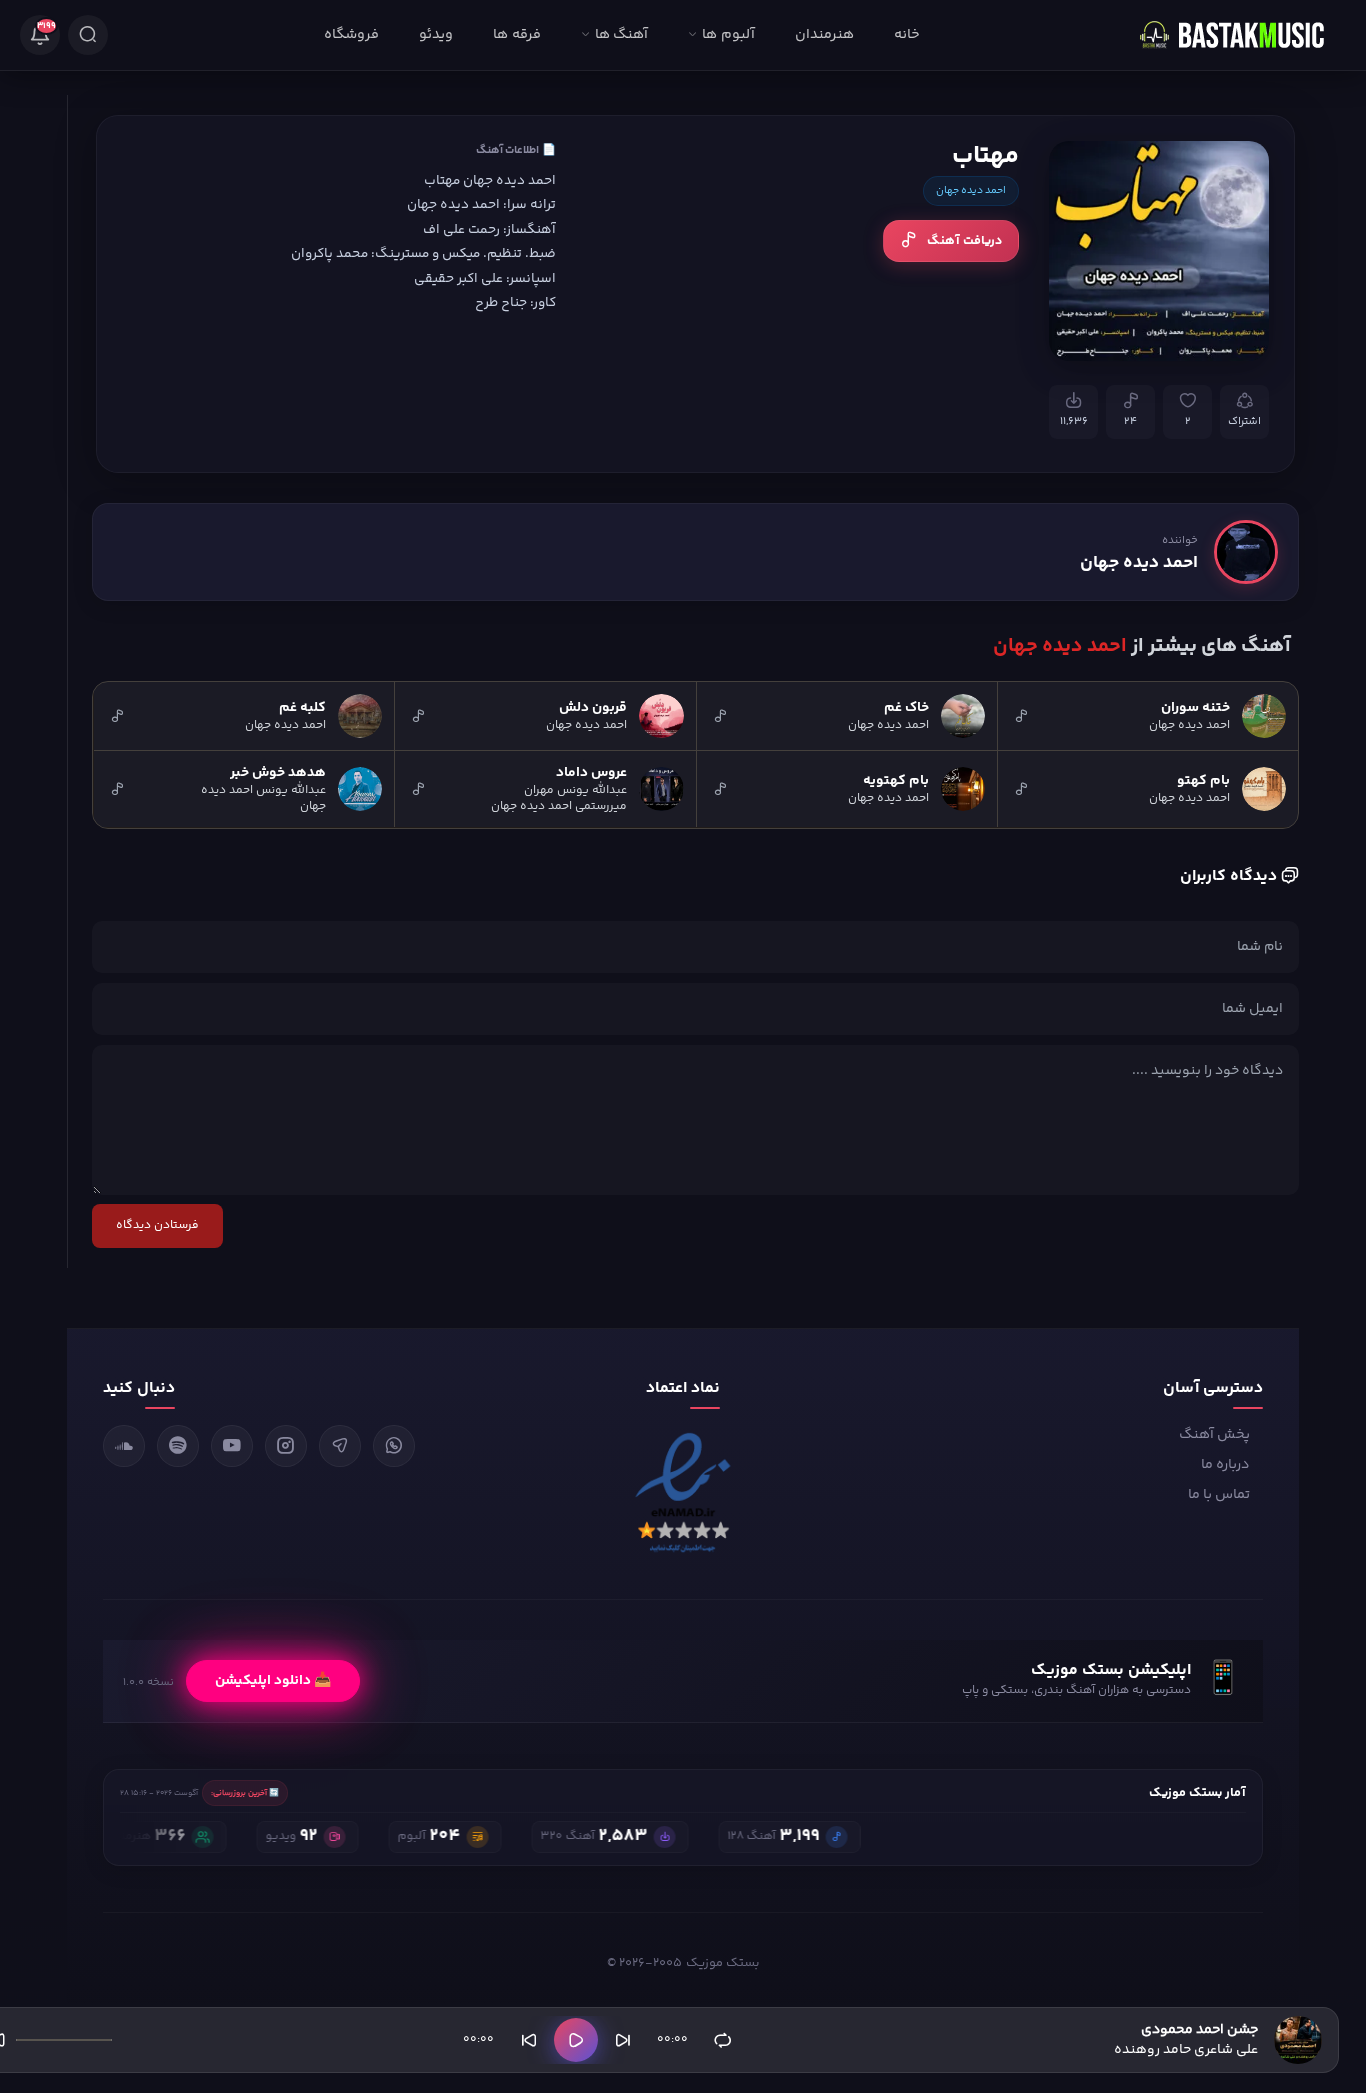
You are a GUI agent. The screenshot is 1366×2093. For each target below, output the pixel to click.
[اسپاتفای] (178, 1446)
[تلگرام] (340, 1446)
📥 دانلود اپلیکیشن (273, 1681)
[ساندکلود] (124, 1446)
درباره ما (1225, 1465)
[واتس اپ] (394, 1446)
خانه (907, 35)
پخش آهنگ (1214, 1435)
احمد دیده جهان (971, 191)
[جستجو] (88, 35)
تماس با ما (1219, 1495)
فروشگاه (351, 35)
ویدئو (436, 35)
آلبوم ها (728, 35)
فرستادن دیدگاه (157, 1225)
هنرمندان (824, 35)
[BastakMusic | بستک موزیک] (1241, 35)
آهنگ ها (621, 35)
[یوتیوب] (232, 1446)
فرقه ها (516, 35)
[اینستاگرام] (286, 1446)
